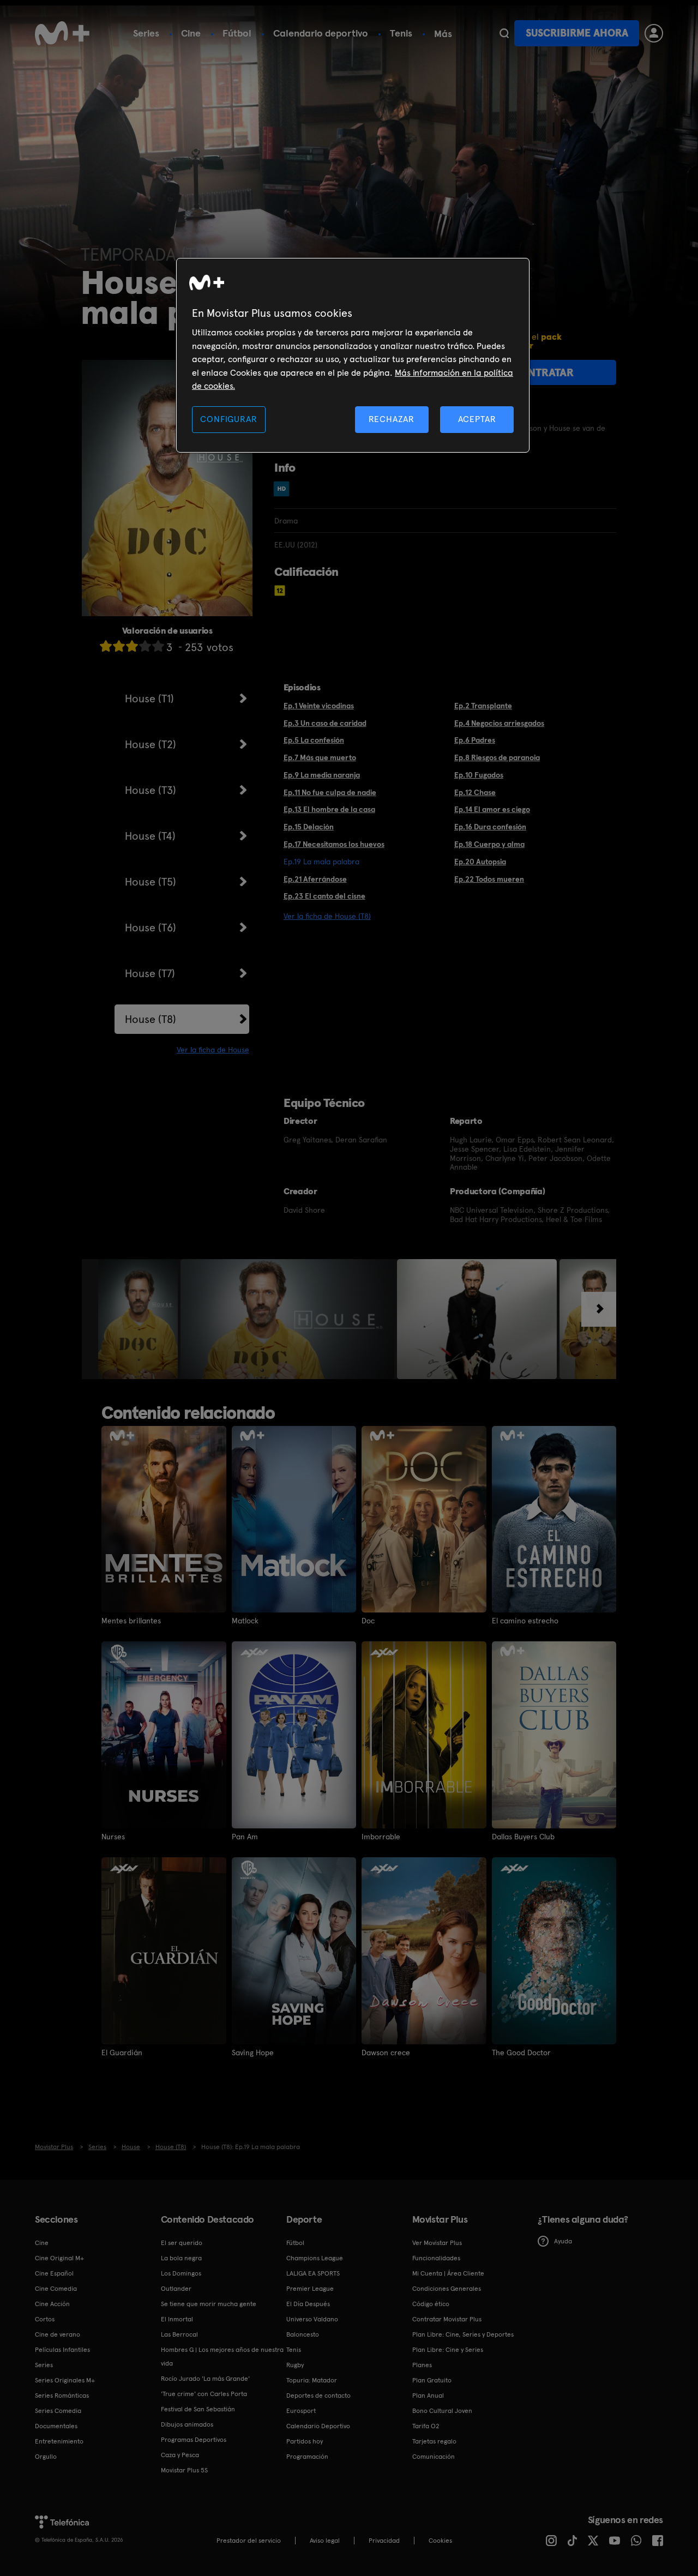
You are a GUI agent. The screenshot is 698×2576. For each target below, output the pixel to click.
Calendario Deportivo (318, 2426)
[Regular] (132, 646)
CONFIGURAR (228, 419)
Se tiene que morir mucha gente (209, 2304)
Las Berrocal (179, 2334)
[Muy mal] (106, 646)
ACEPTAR (477, 419)
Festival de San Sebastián (198, 2409)
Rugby (295, 2365)
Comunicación (434, 2457)
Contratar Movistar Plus (447, 2319)
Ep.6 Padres (475, 740)
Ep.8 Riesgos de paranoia (497, 757)
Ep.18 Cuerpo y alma (489, 844)
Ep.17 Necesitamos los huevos (334, 844)
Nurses (113, 1837)
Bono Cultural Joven (442, 2411)
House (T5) (151, 882)
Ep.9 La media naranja (322, 775)
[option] (139, 1319)
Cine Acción (52, 2304)
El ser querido (182, 2243)
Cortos (45, 2319)
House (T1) (149, 699)
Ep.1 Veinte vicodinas (319, 706)
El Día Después (308, 2304)
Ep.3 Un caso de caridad (325, 723)
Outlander (176, 2289)
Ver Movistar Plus (437, 2243)
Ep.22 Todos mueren (489, 879)
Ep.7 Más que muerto (320, 757)
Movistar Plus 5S (184, 2470)
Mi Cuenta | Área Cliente (448, 2273)
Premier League (310, 2289)
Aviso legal (325, 2541)
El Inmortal (177, 2319)
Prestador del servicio (249, 2541)
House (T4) (150, 836)
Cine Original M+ (59, 2258)
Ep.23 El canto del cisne (324, 896)
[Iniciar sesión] (654, 33)
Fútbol (237, 33)
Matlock (245, 1621)
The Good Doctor (521, 2053)
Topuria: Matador (312, 2380)
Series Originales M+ (65, 2380)
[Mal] (119, 646)
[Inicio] (62, 33)
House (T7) (150, 973)
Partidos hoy (305, 2441)
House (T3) (151, 790)
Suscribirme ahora (577, 33)
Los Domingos (181, 2273)
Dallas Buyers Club (523, 1837)
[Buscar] (504, 33)
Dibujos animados (187, 2424)
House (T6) (151, 928)
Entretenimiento (59, 2441)
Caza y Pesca (180, 2455)
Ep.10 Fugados (479, 775)
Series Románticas (62, 2396)
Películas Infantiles (62, 2350)
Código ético (431, 2304)
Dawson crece (386, 2053)
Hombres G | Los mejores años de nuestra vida (222, 2357)
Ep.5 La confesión (314, 740)
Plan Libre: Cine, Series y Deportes (463, 2334)
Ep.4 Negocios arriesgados (499, 723)
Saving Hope (253, 2053)
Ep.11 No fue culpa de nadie (330, 792)
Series (146, 33)
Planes (422, 2365)
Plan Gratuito (432, 2380)
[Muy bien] (158, 646)
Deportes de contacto (318, 2396)
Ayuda (563, 2241)
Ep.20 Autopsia (480, 862)
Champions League (315, 2258)
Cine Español (54, 2273)
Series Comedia (58, 2411)
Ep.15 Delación (309, 827)
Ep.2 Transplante (483, 706)
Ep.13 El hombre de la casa (329, 809)
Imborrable (381, 1837)
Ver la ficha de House (213, 1050)
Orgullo (46, 2457)
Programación (307, 2457)
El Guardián (122, 2053)
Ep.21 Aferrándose (315, 879)
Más (443, 34)
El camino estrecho (525, 1621)
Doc (368, 1621)
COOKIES (440, 2541)
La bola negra (181, 2258)
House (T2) (151, 744)
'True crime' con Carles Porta (204, 2394)
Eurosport (301, 2411)
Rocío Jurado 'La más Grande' (205, 2379)
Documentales (56, 2426)
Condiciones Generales (447, 2289)
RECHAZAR (392, 419)
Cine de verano (58, 2334)
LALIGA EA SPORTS (313, 2273)
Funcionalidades (436, 2258)
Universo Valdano (312, 2319)
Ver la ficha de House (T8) (327, 916)
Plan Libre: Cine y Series (448, 2350)
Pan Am (245, 1837)
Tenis (401, 33)
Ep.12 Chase (475, 792)
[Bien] (145, 646)
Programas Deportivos (194, 2440)
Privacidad (384, 2541)
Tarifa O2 (426, 2426)
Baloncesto (303, 2334)
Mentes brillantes (131, 1621)
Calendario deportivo (321, 33)
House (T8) (151, 1019)
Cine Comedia (56, 2289)
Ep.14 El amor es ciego (492, 809)
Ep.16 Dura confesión (490, 827)
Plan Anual (428, 2396)
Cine (191, 33)
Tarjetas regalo (434, 2441)
